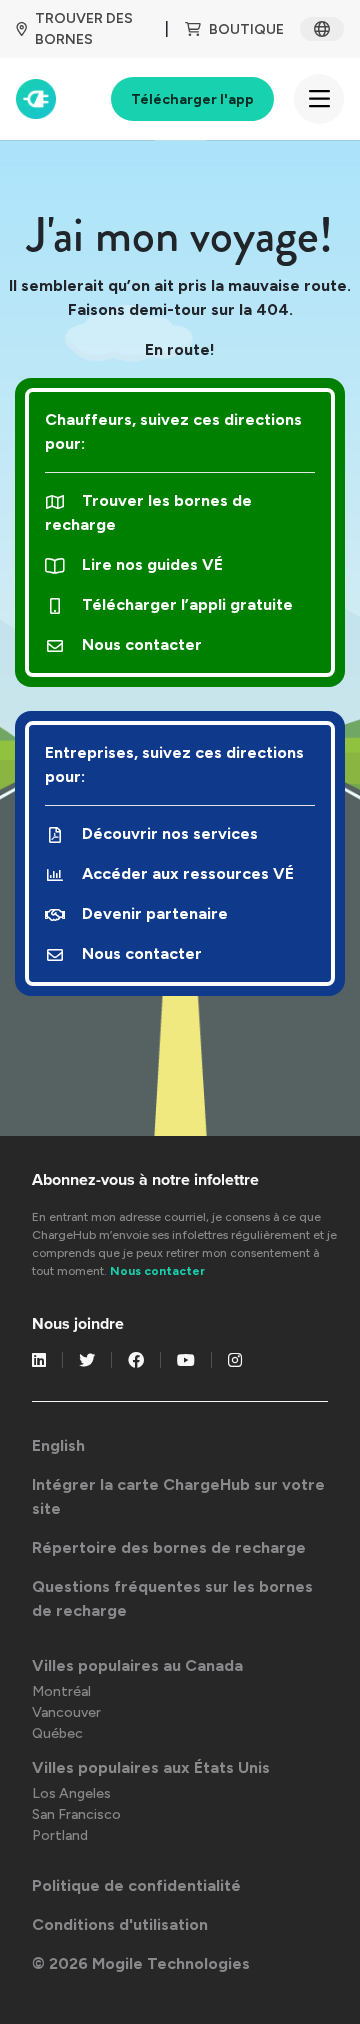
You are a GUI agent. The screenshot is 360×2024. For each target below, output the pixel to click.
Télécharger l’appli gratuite (187, 604)
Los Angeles (71, 1793)
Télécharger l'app (192, 99)
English (58, 1445)
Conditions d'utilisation (120, 1924)
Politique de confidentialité (136, 1885)
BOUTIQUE (246, 29)
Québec (57, 1733)
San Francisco (76, 1814)
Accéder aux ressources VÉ (188, 873)
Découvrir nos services (170, 833)
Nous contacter (142, 644)
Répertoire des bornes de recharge (169, 1547)
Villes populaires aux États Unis (151, 1767)
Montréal (61, 1691)
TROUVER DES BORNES (84, 29)
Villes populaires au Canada (137, 1665)
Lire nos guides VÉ (152, 564)
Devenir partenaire (155, 913)
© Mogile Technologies (141, 1963)
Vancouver (66, 1712)
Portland (60, 1835)
